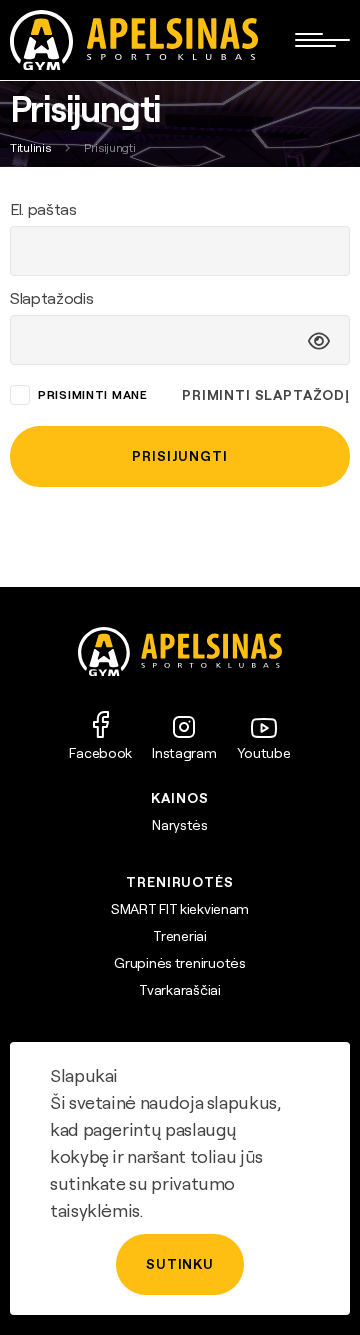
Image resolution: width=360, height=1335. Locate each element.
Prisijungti (179, 456)
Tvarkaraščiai (179, 990)
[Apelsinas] (134, 40)
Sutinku (180, 1264)
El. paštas (43, 209)
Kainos (179, 798)
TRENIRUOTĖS (179, 882)
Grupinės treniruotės (179, 963)
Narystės (180, 825)
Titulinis (30, 147)
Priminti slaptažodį (266, 395)
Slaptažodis (51, 298)
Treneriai (179, 936)
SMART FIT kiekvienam (180, 909)
